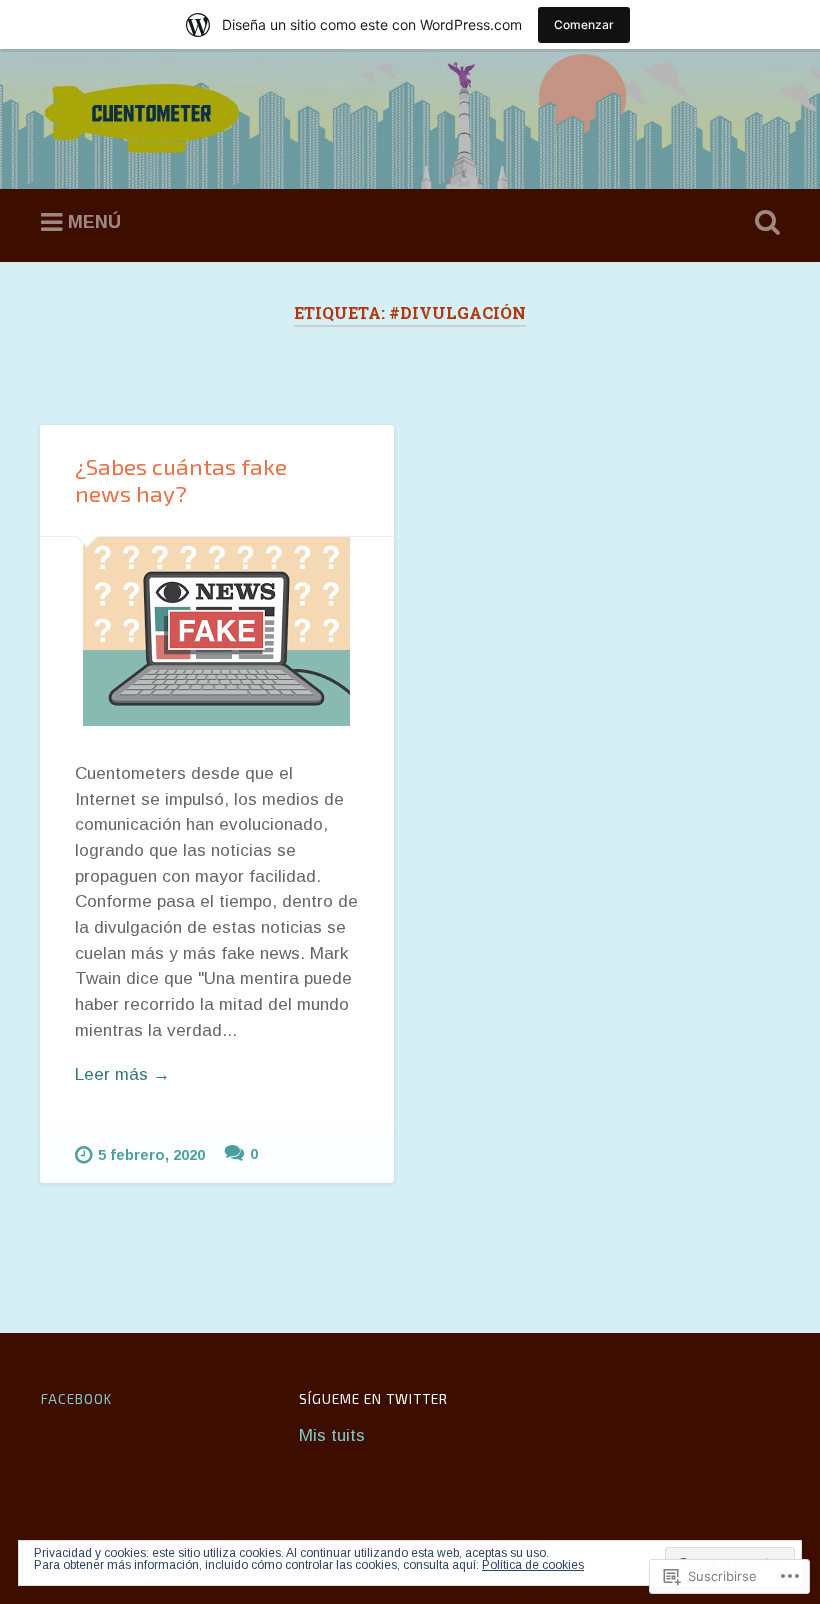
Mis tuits (332, 1435)
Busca (763, 223)
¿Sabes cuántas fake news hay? (181, 480)
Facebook (76, 1399)
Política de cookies (533, 1565)
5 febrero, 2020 (151, 1155)
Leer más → (122, 1074)
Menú (94, 222)
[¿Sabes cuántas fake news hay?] (217, 631)
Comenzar (584, 24)
